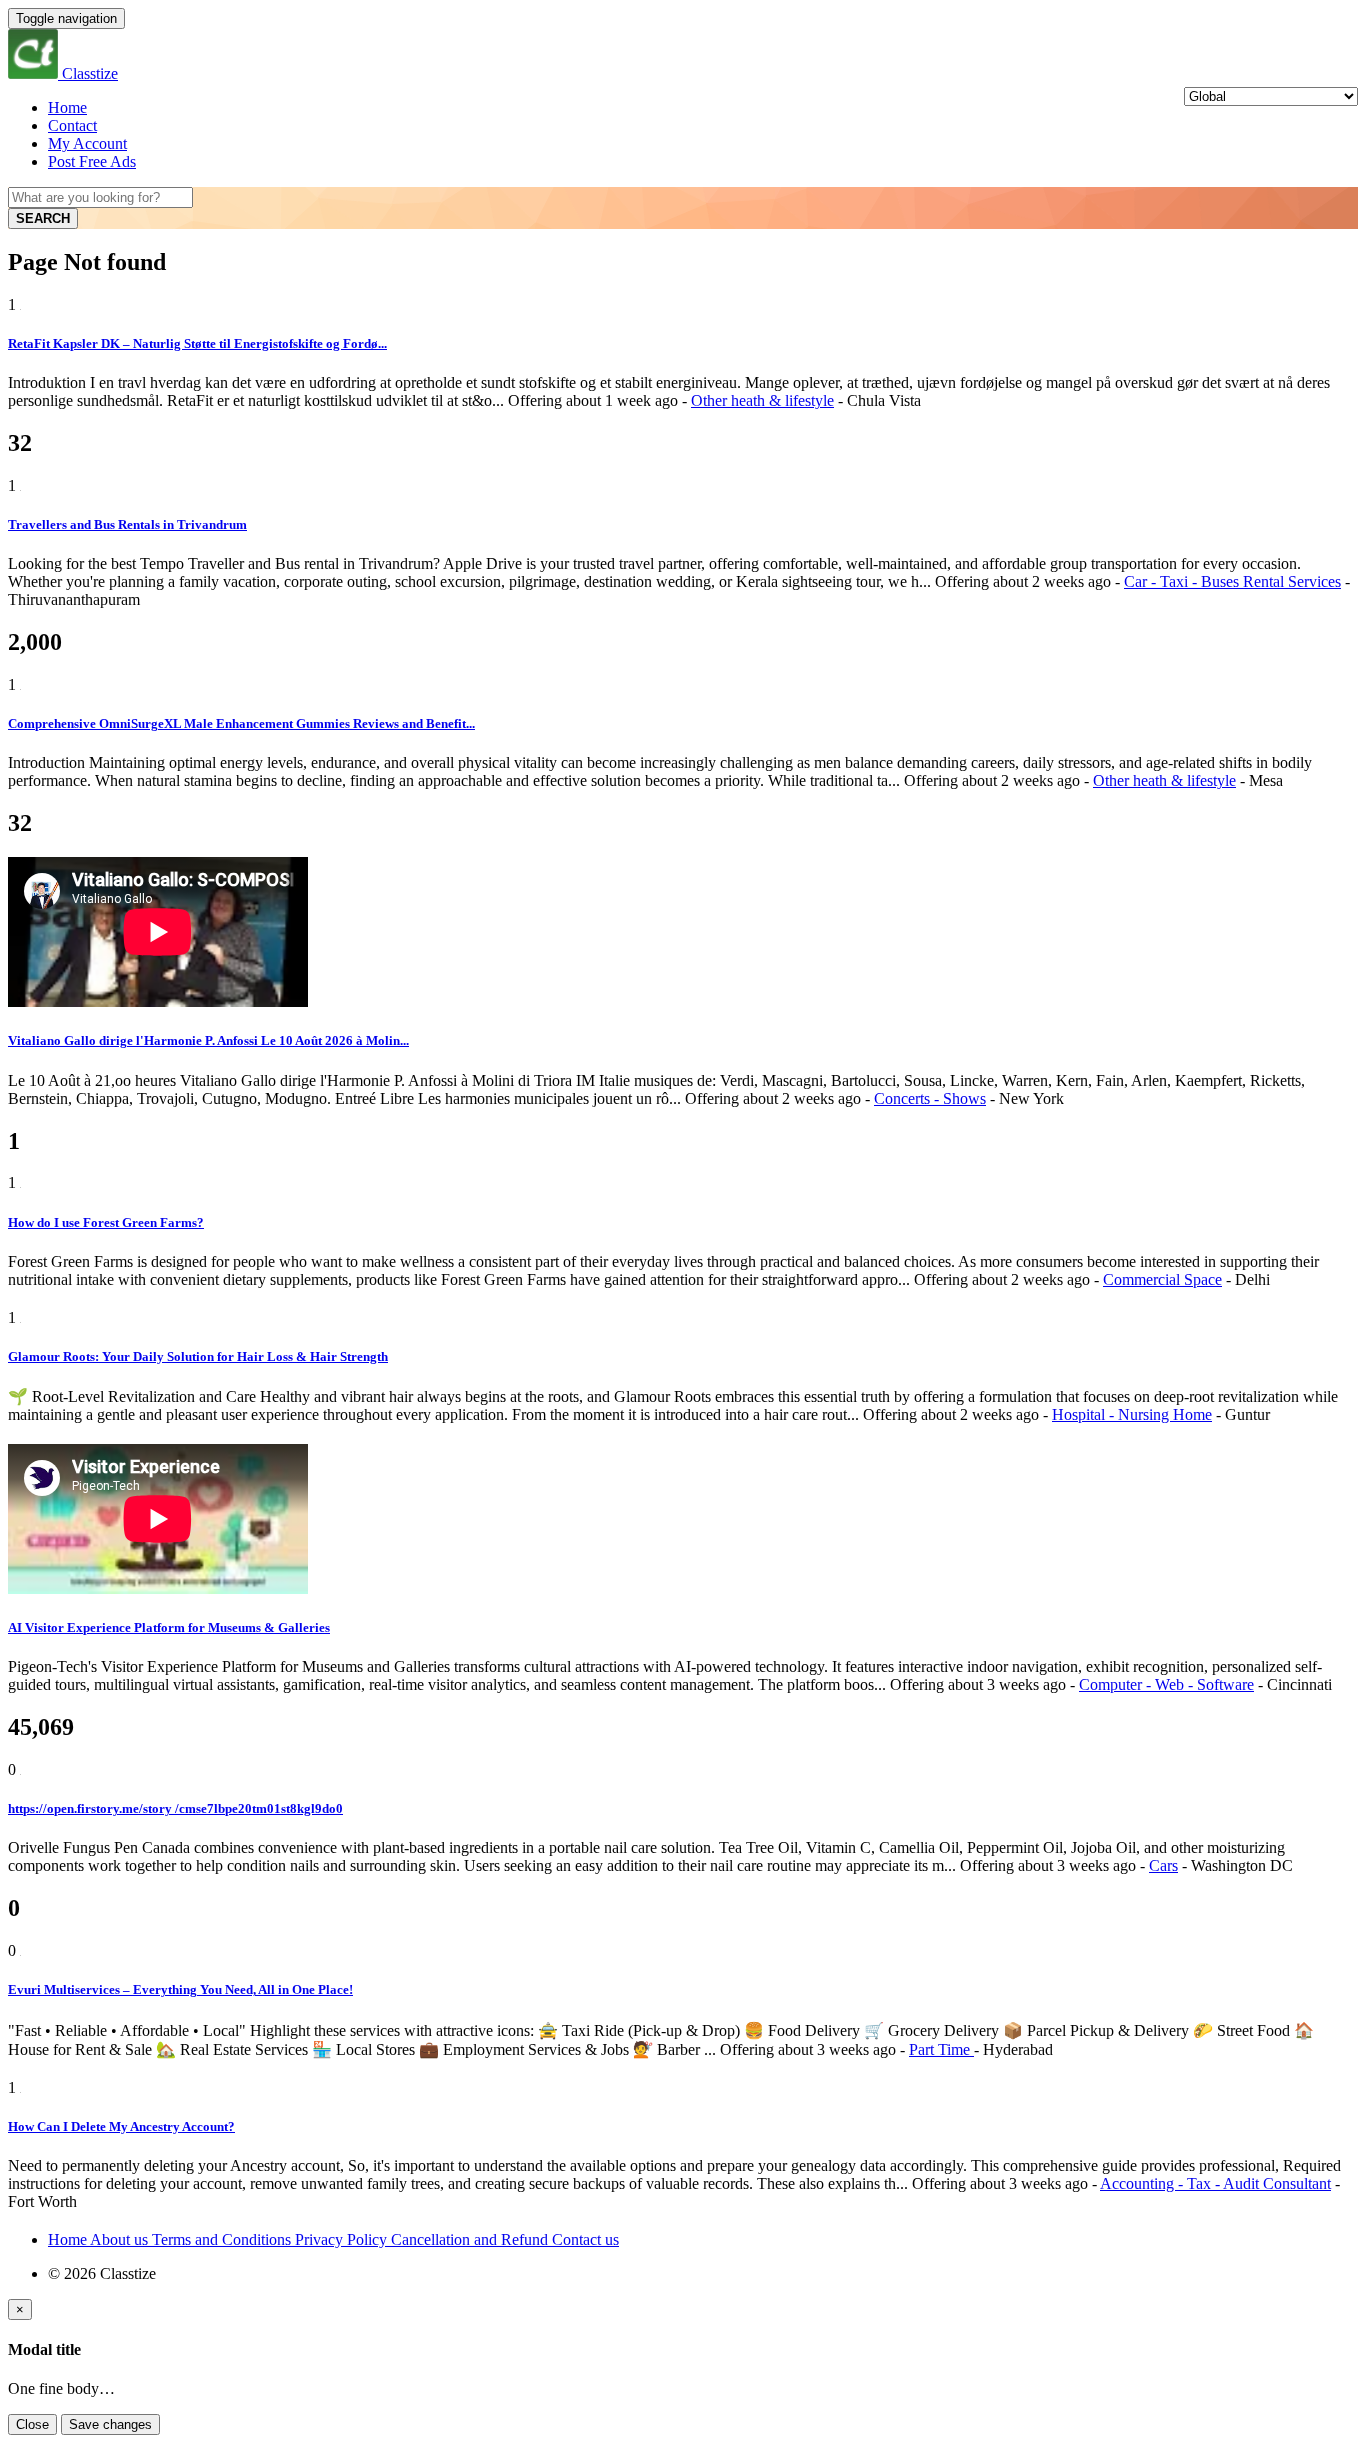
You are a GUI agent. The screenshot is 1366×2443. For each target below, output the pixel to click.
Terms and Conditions (223, 2239)
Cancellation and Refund (471, 2239)
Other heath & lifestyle (762, 400)
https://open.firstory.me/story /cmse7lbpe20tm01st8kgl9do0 (175, 1808)
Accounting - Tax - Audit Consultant (1215, 2183)
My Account (87, 143)
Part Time (941, 2049)
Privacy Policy (343, 2239)
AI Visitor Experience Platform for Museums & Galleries (169, 1627)
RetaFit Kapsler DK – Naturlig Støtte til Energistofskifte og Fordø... (197, 343)
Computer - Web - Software (1166, 1684)
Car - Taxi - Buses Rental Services (1232, 581)
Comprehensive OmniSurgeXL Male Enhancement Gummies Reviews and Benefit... (241, 723)
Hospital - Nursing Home (1132, 1414)
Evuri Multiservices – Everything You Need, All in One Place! (180, 1989)
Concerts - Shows (930, 1098)
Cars (1163, 1865)
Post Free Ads (92, 161)
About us (121, 2239)
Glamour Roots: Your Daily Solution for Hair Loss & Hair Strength (198, 1356)
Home (67, 107)
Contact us (585, 2239)
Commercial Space (1162, 1279)
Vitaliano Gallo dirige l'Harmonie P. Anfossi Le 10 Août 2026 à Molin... (208, 1040)
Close (32, 2424)
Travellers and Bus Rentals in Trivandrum (127, 524)
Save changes (110, 2424)
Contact (72, 125)
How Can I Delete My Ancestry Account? (121, 2126)
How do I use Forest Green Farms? (106, 1222)
